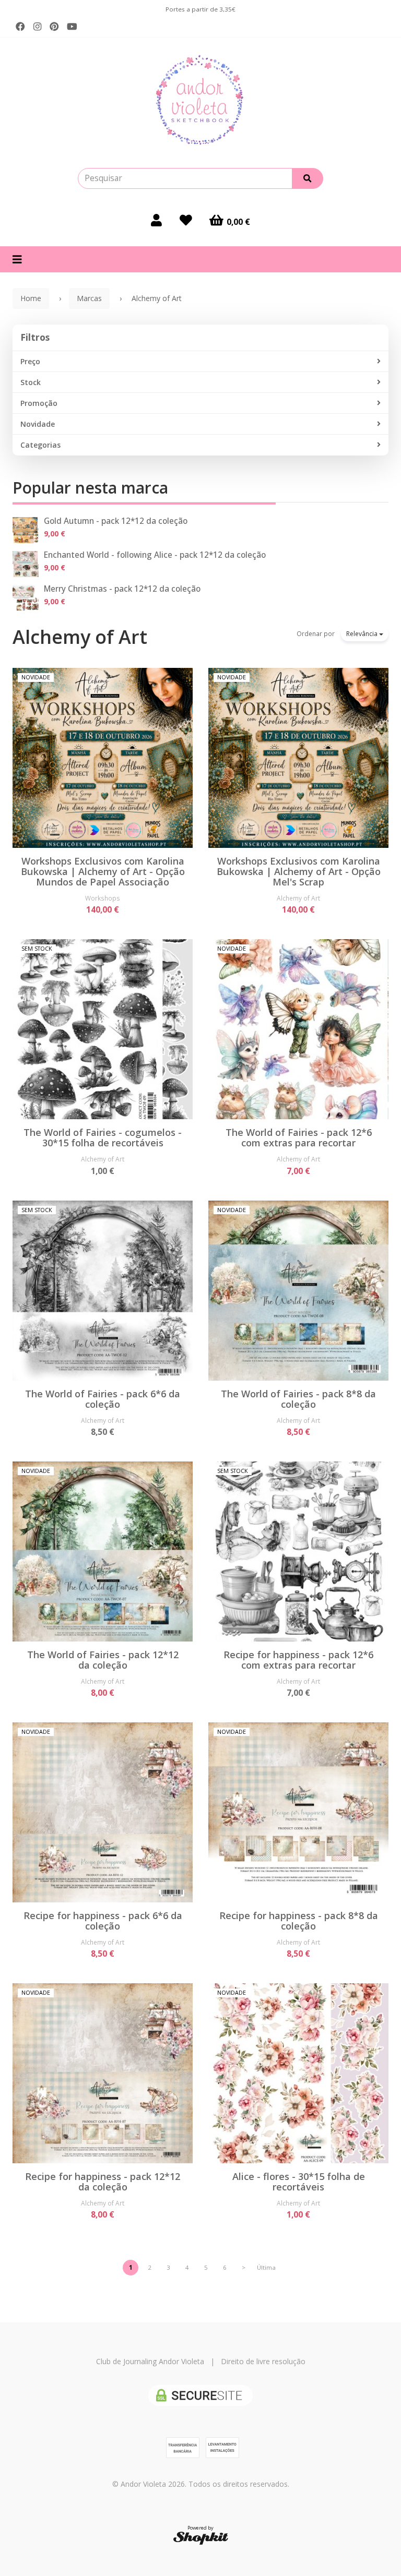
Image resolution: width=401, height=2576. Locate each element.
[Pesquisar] (308, 178)
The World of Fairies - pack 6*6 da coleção (103, 1399)
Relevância (363, 634)
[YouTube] (72, 27)
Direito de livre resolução (263, 2361)
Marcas (89, 298)
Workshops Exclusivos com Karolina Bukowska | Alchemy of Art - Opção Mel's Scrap (299, 871)
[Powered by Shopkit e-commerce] (201, 2538)
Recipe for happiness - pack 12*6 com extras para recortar (298, 1660)
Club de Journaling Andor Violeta (150, 2361)
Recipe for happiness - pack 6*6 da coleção (103, 1921)
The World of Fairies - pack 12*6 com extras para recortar (299, 1137)
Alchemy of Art (80, 637)
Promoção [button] (39, 403)
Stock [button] (31, 382)
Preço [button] (30, 361)
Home (31, 298)
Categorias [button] (40, 445)
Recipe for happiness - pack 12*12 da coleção (103, 2182)
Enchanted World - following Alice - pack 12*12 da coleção (155, 555)
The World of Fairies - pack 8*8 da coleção (298, 1399)
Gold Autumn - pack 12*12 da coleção (116, 521)
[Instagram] (37, 27)
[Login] (156, 220)
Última (266, 2267)
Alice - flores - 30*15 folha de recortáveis (299, 2182)
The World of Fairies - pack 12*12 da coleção (103, 1660)
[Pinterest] (54, 27)
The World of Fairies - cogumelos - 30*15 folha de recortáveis (103, 1137)
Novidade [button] (38, 424)
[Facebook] (20, 27)
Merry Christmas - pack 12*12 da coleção (122, 589)
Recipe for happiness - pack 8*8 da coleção (299, 1921)
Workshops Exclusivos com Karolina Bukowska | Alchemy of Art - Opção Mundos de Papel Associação (103, 871)
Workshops (103, 898)
